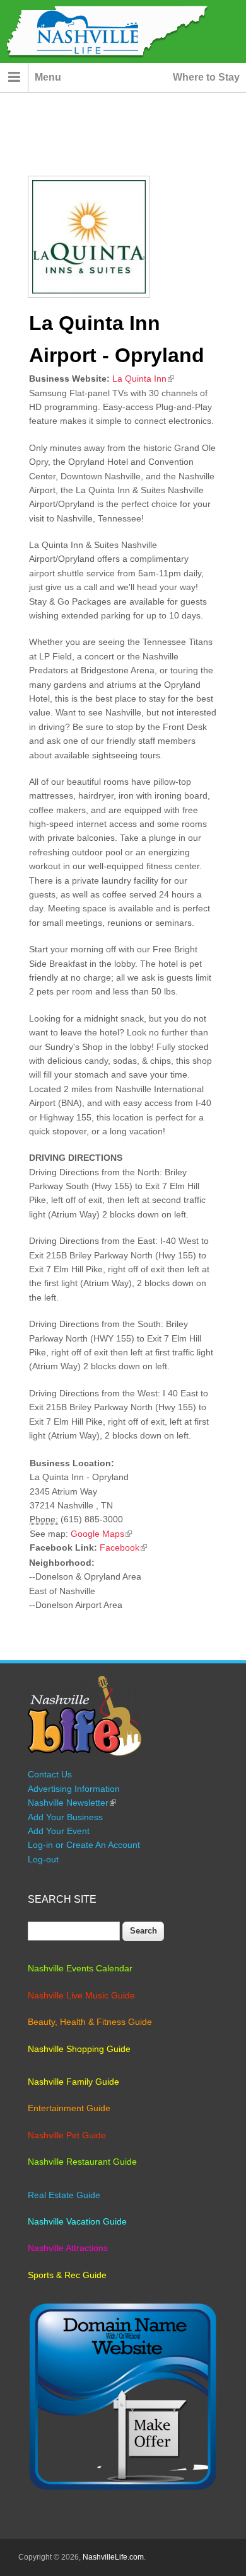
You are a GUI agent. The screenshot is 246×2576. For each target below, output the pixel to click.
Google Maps (101, 1534)
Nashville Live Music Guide (81, 1995)
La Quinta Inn (143, 379)
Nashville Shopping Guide (79, 2049)
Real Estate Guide (64, 2195)
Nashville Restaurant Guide (82, 2162)
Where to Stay (206, 77)
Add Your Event (59, 1831)
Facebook (123, 1547)
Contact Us (50, 1774)
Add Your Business (65, 1817)
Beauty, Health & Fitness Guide (90, 2022)
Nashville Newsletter (72, 1803)
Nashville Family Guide (73, 2082)
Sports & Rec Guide (67, 2275)
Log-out (43, 1859)
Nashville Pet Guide (67, 2135)
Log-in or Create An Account (84, 1845)
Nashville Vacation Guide (77, 2221)
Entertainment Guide (69, 2108)
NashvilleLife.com (113, 2557)
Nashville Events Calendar (80, 1968)
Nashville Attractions (68, 2248)
